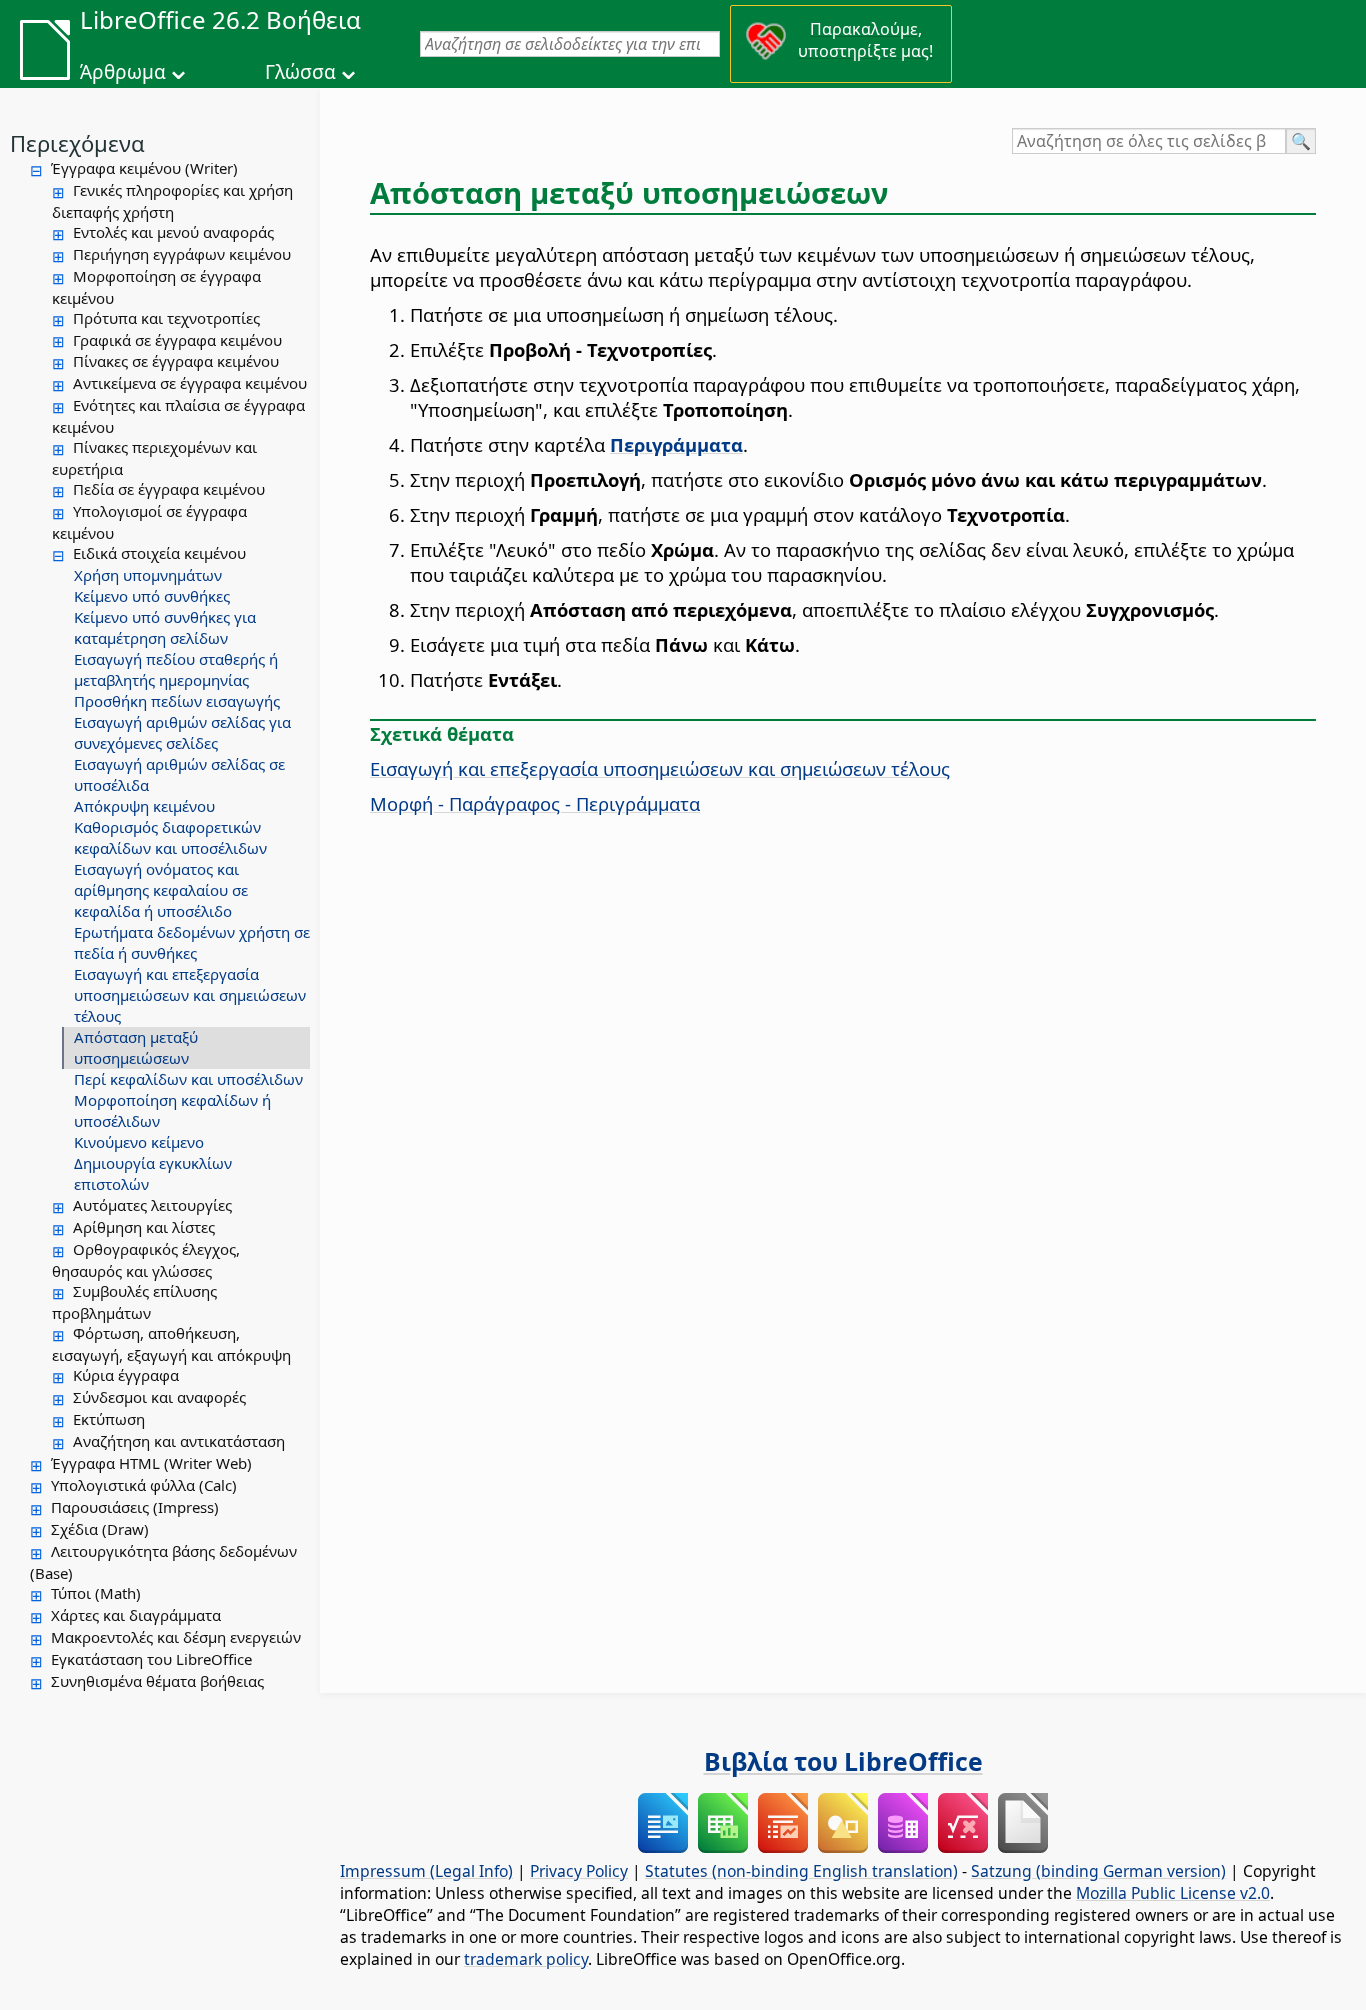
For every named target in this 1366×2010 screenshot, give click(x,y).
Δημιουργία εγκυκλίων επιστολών (153, 1173)
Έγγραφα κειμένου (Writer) (144, 168)
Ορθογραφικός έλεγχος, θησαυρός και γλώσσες (146, 1260)
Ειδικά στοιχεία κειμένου (159, 553)
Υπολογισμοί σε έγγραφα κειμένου (149, 522)
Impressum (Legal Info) (426, 1871)
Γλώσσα (300, 72)
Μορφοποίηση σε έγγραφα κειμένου (156, 287)
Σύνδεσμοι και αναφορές (159, 1397)
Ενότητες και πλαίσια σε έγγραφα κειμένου (178, 416)
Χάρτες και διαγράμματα (136, 1615)
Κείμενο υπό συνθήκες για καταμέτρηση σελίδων (165, 627)
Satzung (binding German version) (1098, 1871)
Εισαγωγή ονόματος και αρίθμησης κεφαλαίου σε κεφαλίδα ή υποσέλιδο (161, 890)
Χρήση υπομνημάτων (148, 575)
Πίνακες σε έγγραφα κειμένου (176, 361)
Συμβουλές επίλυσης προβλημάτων (134, 1302)
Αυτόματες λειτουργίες (152, 1205)
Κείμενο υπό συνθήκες (152, 596)
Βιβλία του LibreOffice (843, 1761)
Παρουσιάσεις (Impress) (135, 1507)
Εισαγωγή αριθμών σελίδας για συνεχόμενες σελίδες (182, 732)
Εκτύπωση (109, 1419)
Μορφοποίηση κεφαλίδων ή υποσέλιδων (172, 1110)
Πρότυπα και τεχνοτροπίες (166, 318)
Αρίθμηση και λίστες (144, 1227)
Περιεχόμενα (77, 143)
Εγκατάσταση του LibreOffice (151, 1659)
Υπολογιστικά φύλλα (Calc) (144, 1485)
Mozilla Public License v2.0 (1173, 1893)
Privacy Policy (579, 1871)
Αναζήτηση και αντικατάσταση (179, 1441)
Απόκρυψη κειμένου (144, 806)
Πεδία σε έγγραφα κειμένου (169, 489)
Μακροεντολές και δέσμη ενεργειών (176, 1637)
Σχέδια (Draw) (100, 1529)
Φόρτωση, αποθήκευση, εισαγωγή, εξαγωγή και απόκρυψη (171, 1344)
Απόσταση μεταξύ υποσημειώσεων (136, 1047)
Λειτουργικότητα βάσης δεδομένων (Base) (163, 1562)
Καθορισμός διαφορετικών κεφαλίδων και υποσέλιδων (170, 837)
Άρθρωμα (123, 72)
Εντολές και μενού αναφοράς (173, 232)
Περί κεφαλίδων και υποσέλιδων (188, 1079)
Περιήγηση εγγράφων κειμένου (182, 254)
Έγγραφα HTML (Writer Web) (151, 1463)
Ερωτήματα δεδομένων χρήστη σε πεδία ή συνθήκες (192, 942)
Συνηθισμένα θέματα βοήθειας (157, 1681)
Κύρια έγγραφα (126, 1375)
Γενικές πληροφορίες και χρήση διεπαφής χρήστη (172, 201)
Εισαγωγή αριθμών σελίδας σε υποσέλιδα (179, 774)
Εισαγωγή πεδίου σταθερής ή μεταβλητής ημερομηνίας (176, 669)
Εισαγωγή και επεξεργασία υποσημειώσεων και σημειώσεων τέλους (190, 995)
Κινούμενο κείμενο (139, 1142)
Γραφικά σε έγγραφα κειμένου (177, 340)
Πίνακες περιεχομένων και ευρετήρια (154, 458)
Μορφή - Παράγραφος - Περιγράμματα (535, 803)
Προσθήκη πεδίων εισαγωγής (177, 701)
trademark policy (526, 1959)
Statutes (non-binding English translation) (801, 1871)
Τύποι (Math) (96, 1593)
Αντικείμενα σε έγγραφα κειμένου (190, 383)
